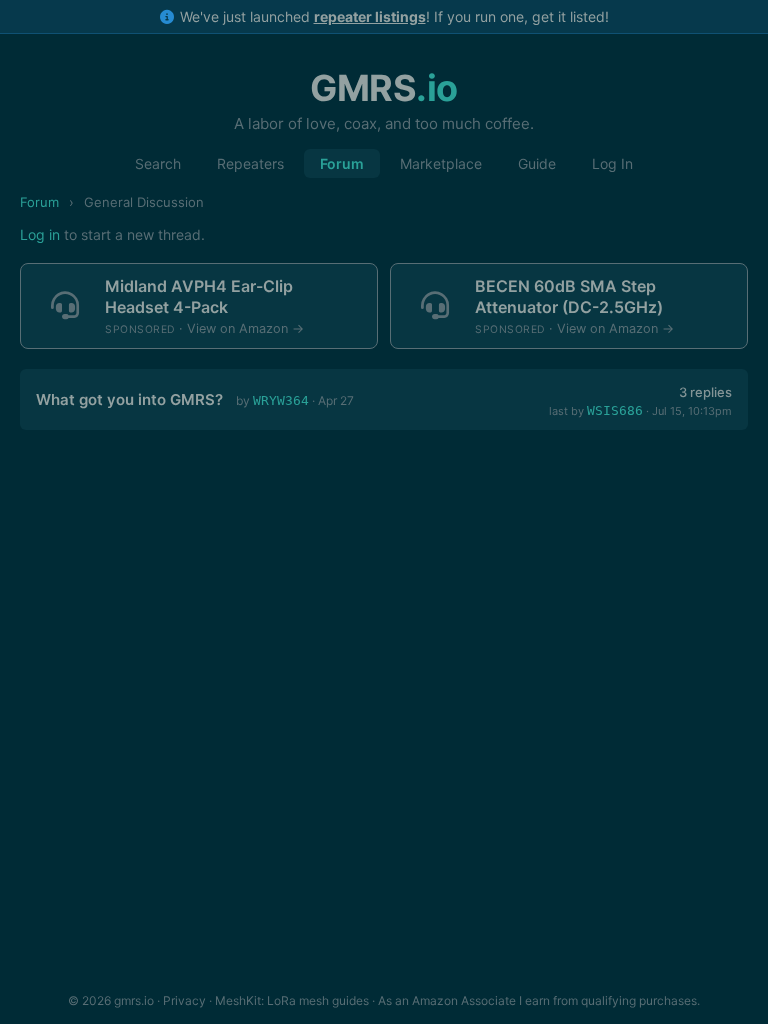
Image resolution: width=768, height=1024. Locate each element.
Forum (342, 163)
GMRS (384, 88)
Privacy (184, 1000)
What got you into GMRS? (129, 399)
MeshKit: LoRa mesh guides (292, 1000)
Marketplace (441, 163)
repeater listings (370, 16)
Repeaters (250, 163)
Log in (40, 234)
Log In (612, 163)
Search (158, 163)
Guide (537, 163)
